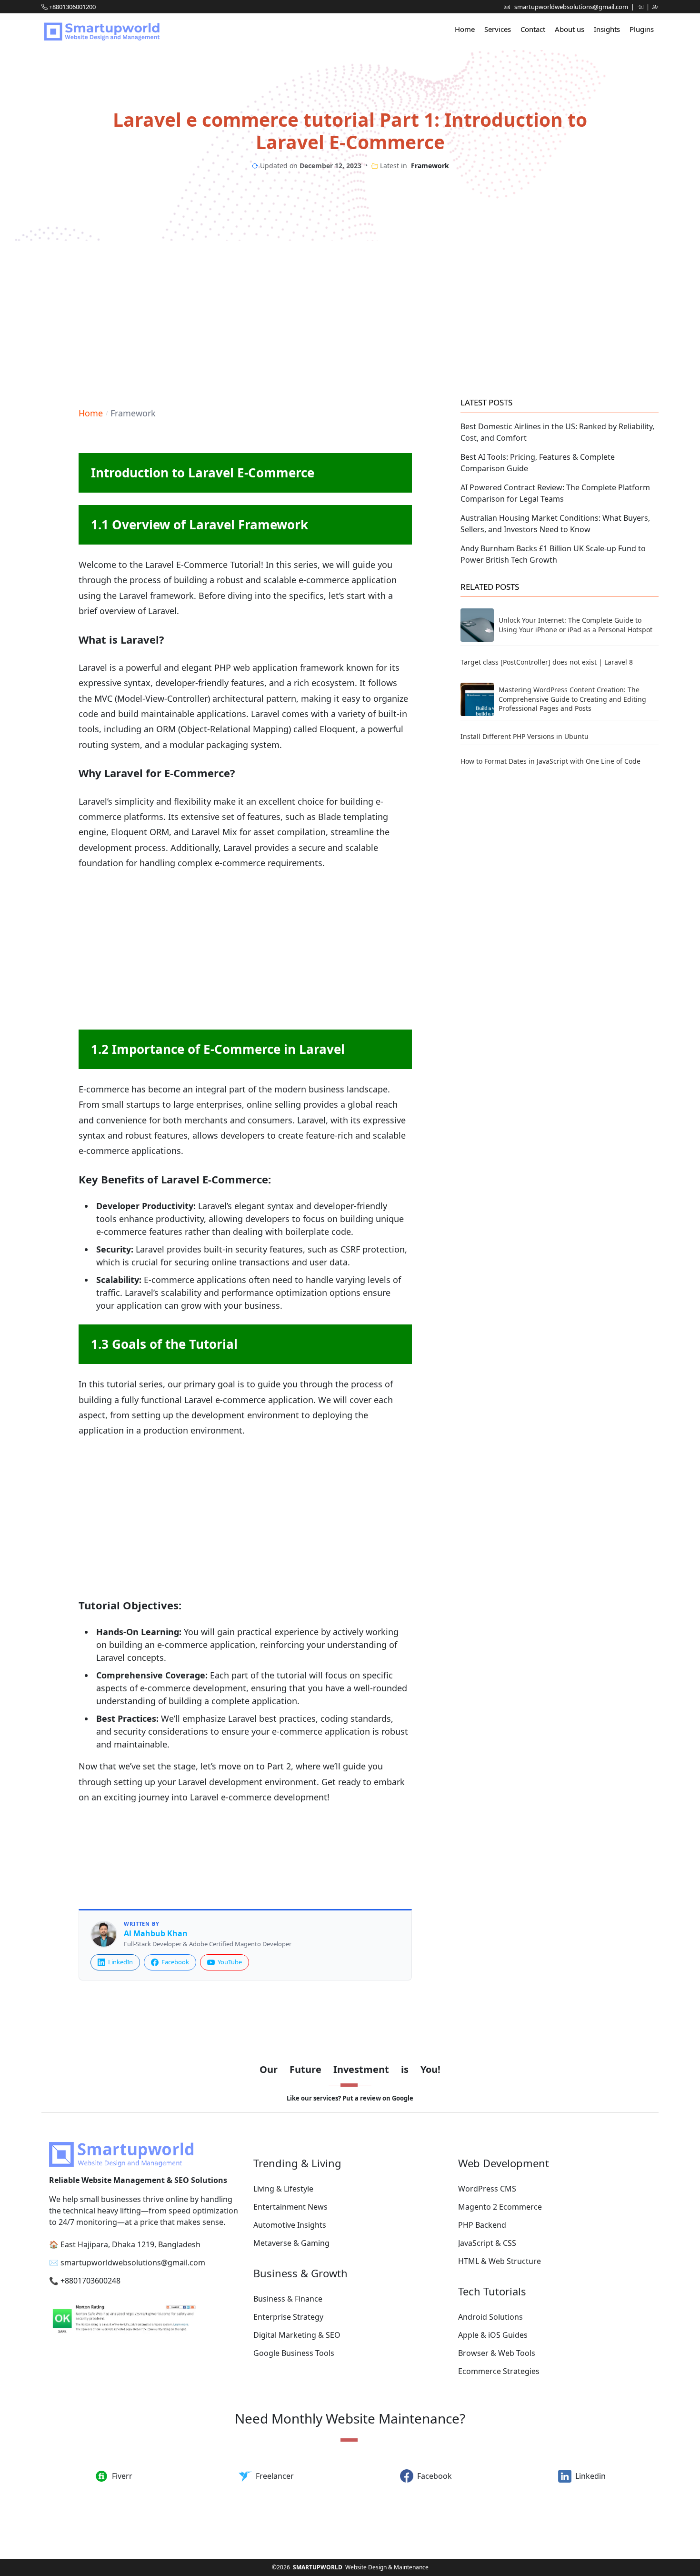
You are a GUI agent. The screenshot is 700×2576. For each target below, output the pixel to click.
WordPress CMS (487, 2189)
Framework (430, 166)
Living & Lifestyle (283, 2189)
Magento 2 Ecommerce (500, 2207)
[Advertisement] (350, 317)
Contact (533, 29)
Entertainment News (290, 2207)
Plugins (642, 29)
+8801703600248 (90, 2281)
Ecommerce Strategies (499, 2371)
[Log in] (641, 7)
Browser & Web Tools (497, 2353)
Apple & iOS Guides (493, 2335)
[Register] (655, 7)
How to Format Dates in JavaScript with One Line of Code (550, 761)
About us (570, 29)
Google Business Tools (294, 2353)
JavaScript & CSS (487, 2243)
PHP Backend (482, 2225)
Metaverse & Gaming (291, 2243)
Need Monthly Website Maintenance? (350, 2418)
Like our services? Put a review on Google (350, 2098)
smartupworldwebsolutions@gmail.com (572, 7)
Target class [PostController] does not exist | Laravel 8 (547, 662)
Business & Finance (288, 2299)
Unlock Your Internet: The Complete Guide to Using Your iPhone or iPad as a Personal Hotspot (575, 625)
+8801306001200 (72, 7)
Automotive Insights (290, 2225)
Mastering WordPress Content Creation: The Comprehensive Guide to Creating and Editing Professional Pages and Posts (572, 699)
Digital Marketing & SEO (297, 2335)
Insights (607, 29)
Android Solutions (490, 2317)
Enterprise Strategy (288, 2317)
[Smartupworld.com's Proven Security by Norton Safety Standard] (145, 2320)
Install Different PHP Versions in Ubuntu (525, 736)
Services (498, 29)
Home (465, 29)
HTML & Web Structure (500, 2261)
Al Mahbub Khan (156, 1934)
